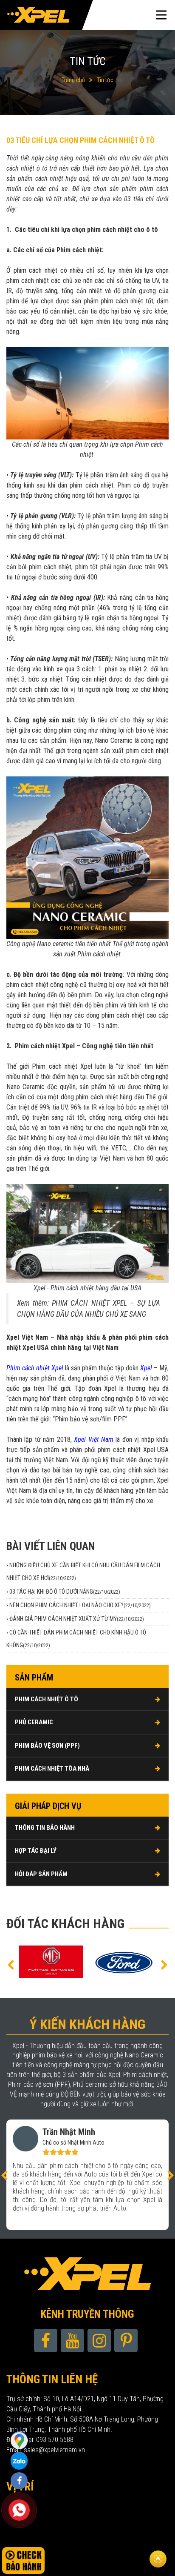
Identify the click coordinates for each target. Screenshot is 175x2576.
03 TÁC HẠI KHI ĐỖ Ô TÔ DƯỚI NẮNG (65, 1592)
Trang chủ (73, 80)
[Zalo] (19, 2440)
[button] (11, 1964)
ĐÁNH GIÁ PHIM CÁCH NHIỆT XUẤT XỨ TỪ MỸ (77, 1619)
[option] (51, 1962)
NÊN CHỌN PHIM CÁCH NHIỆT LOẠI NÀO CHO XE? (80, 1605)
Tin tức (105, 80)
